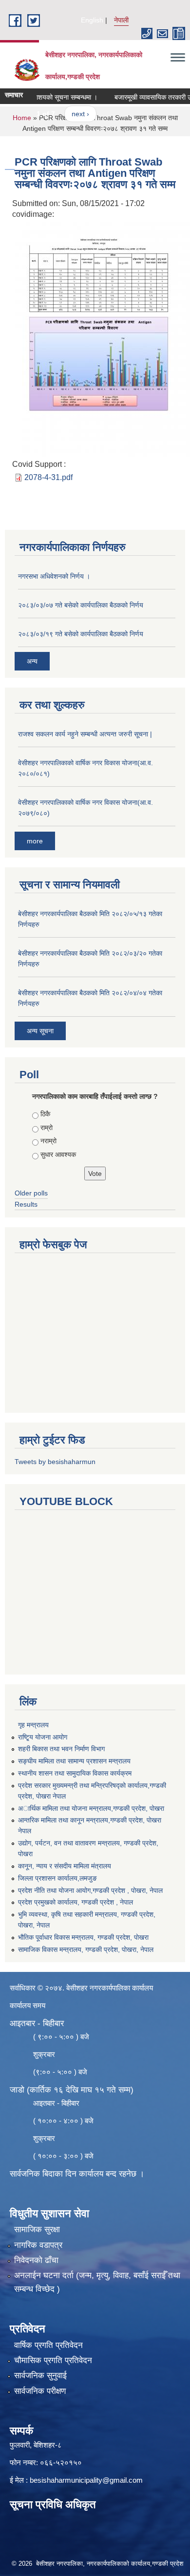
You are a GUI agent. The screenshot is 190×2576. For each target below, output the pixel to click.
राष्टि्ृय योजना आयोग (43, 1737)
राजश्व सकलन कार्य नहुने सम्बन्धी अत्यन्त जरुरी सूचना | (85, 734)
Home (22, 118)
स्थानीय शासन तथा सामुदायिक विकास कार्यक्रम (75, 1773)
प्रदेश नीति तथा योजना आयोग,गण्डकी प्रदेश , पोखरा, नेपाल (90, 1890)
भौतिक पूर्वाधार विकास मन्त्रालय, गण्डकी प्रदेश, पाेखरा (83, 1937)
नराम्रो (48, 1141)
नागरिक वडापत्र (38, 2245)
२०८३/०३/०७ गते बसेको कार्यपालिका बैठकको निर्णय (81, 605)
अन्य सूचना (40, 1031)
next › (70, 114)
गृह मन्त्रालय (33, 1725)
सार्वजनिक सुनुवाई (40, 2376)
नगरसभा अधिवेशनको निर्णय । (54, 576)
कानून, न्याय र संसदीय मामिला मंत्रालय (65, 1866)
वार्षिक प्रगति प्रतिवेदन (48, 2345)
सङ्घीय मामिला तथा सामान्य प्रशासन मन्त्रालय (74, 1761)
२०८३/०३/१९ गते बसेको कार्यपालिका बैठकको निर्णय (81, 634)
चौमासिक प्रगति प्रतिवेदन (53, 2360)
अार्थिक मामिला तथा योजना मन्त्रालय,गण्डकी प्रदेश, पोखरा (91, 1808)
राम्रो (47, 1128)
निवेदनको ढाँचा (36, 2260)
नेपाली (121, 20)
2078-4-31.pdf (48, 477)
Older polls (31, 1193)
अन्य (32, 661)
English (92, 20)
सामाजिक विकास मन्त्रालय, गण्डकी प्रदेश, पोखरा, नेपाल (86, 1949)
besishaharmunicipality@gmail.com (86, 2480)
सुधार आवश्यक (58, 1154)
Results (26, 1204)
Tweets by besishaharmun (55, 1462)
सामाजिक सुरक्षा (37, 2230)
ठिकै (45, 1114)
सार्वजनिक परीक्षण (40, 2391)
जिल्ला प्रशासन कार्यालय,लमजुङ (57, 1878)
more (35, 841)
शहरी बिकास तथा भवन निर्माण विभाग (61, 1749)
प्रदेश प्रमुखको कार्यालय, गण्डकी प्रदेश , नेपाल (76, 1902)
